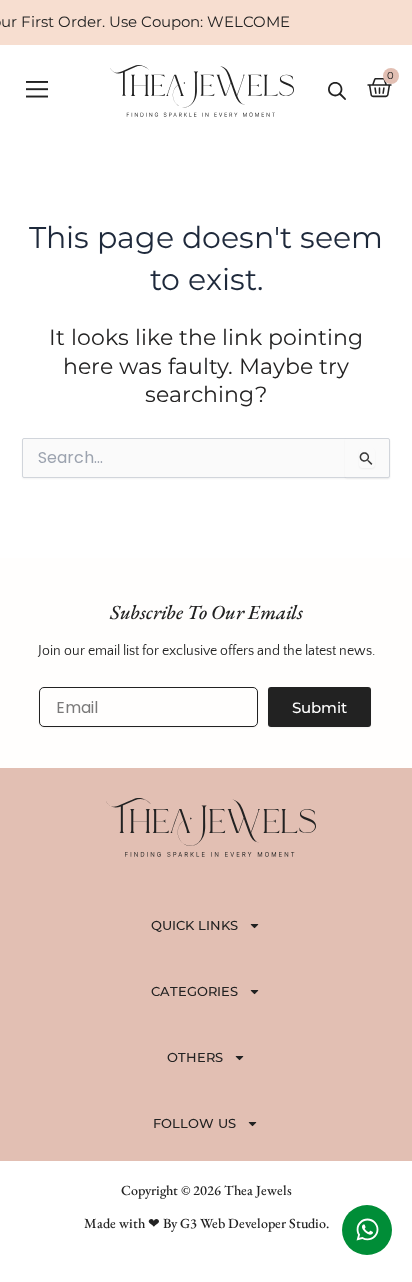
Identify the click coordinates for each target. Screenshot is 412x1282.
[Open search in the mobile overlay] (337, 91)
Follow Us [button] (194, 1123)
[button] (36, 90)
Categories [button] (194, 991)
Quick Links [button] (194, 925)
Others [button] (195, 1057)
